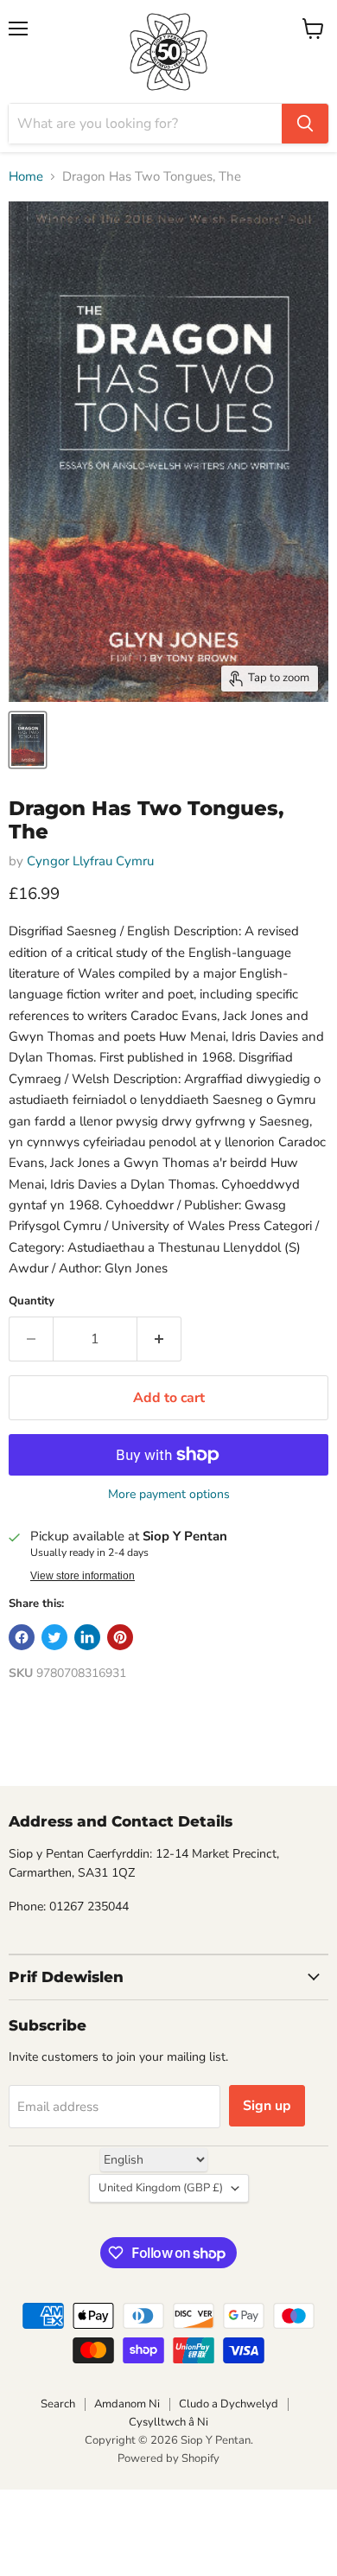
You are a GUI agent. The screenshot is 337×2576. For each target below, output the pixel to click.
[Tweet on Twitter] (54, 1637)
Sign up (267, 2106)
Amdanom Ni (127, 2404)
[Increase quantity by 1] (159, 1339)
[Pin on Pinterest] (120, 1637)
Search (58, 2404)
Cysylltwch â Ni (168, 2422)
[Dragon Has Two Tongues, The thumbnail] (28, 740)
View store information (83, 1576)
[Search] (305, 124)
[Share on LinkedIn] (87, 1637)
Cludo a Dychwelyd (229, 2404)
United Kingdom (161, 2188)
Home (26, 177)
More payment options (169, 1495)
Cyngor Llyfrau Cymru (90, 861)
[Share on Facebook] (22, 1637)
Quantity (32, 1301)
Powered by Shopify (168, 2458)
